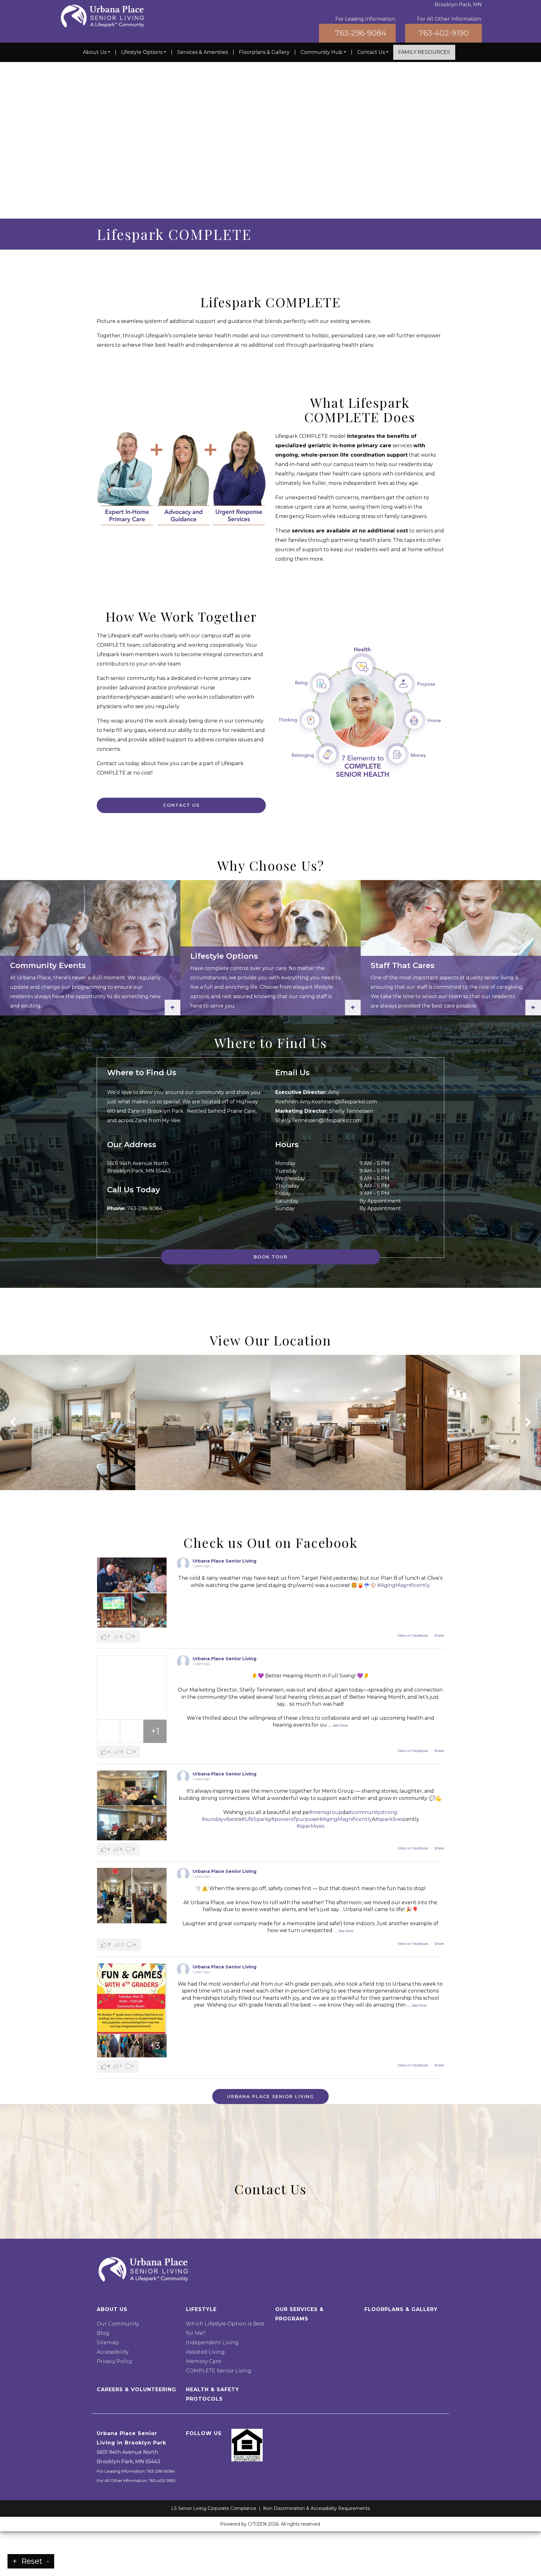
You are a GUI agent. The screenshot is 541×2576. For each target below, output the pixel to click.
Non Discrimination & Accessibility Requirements (316, 2508)
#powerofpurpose (294, 1819)
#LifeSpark (255, 1819)
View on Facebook (413, 1635)
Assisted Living (205, 2352)
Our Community (118, 2324)
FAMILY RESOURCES (424, 52)
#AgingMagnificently (404, 1585)
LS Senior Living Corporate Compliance (214, 2508)
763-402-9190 (444, 33)
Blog (103, 2333)
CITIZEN (257, 2524)
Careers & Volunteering (137, 2389)
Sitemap (108, 2343)
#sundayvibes (219, 1819)
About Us (95, 52)
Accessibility (113, 2352)
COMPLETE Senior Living (219, 2371)
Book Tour (271, 1257)
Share (439, 1635)
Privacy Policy (114, 2361)
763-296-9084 (361, 33)
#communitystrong (373, 1812)
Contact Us (371, 52)
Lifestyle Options (142, 52)
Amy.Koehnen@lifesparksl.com (338, 1102)
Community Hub (322, 52)
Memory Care (204, 2361)
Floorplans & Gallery (264, 52)
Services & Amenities (203, 52)
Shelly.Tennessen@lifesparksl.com (318, 1120)
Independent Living (212, 2343)
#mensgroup (326, 1812)
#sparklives (389, 1819)
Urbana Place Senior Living (224, 1561)
